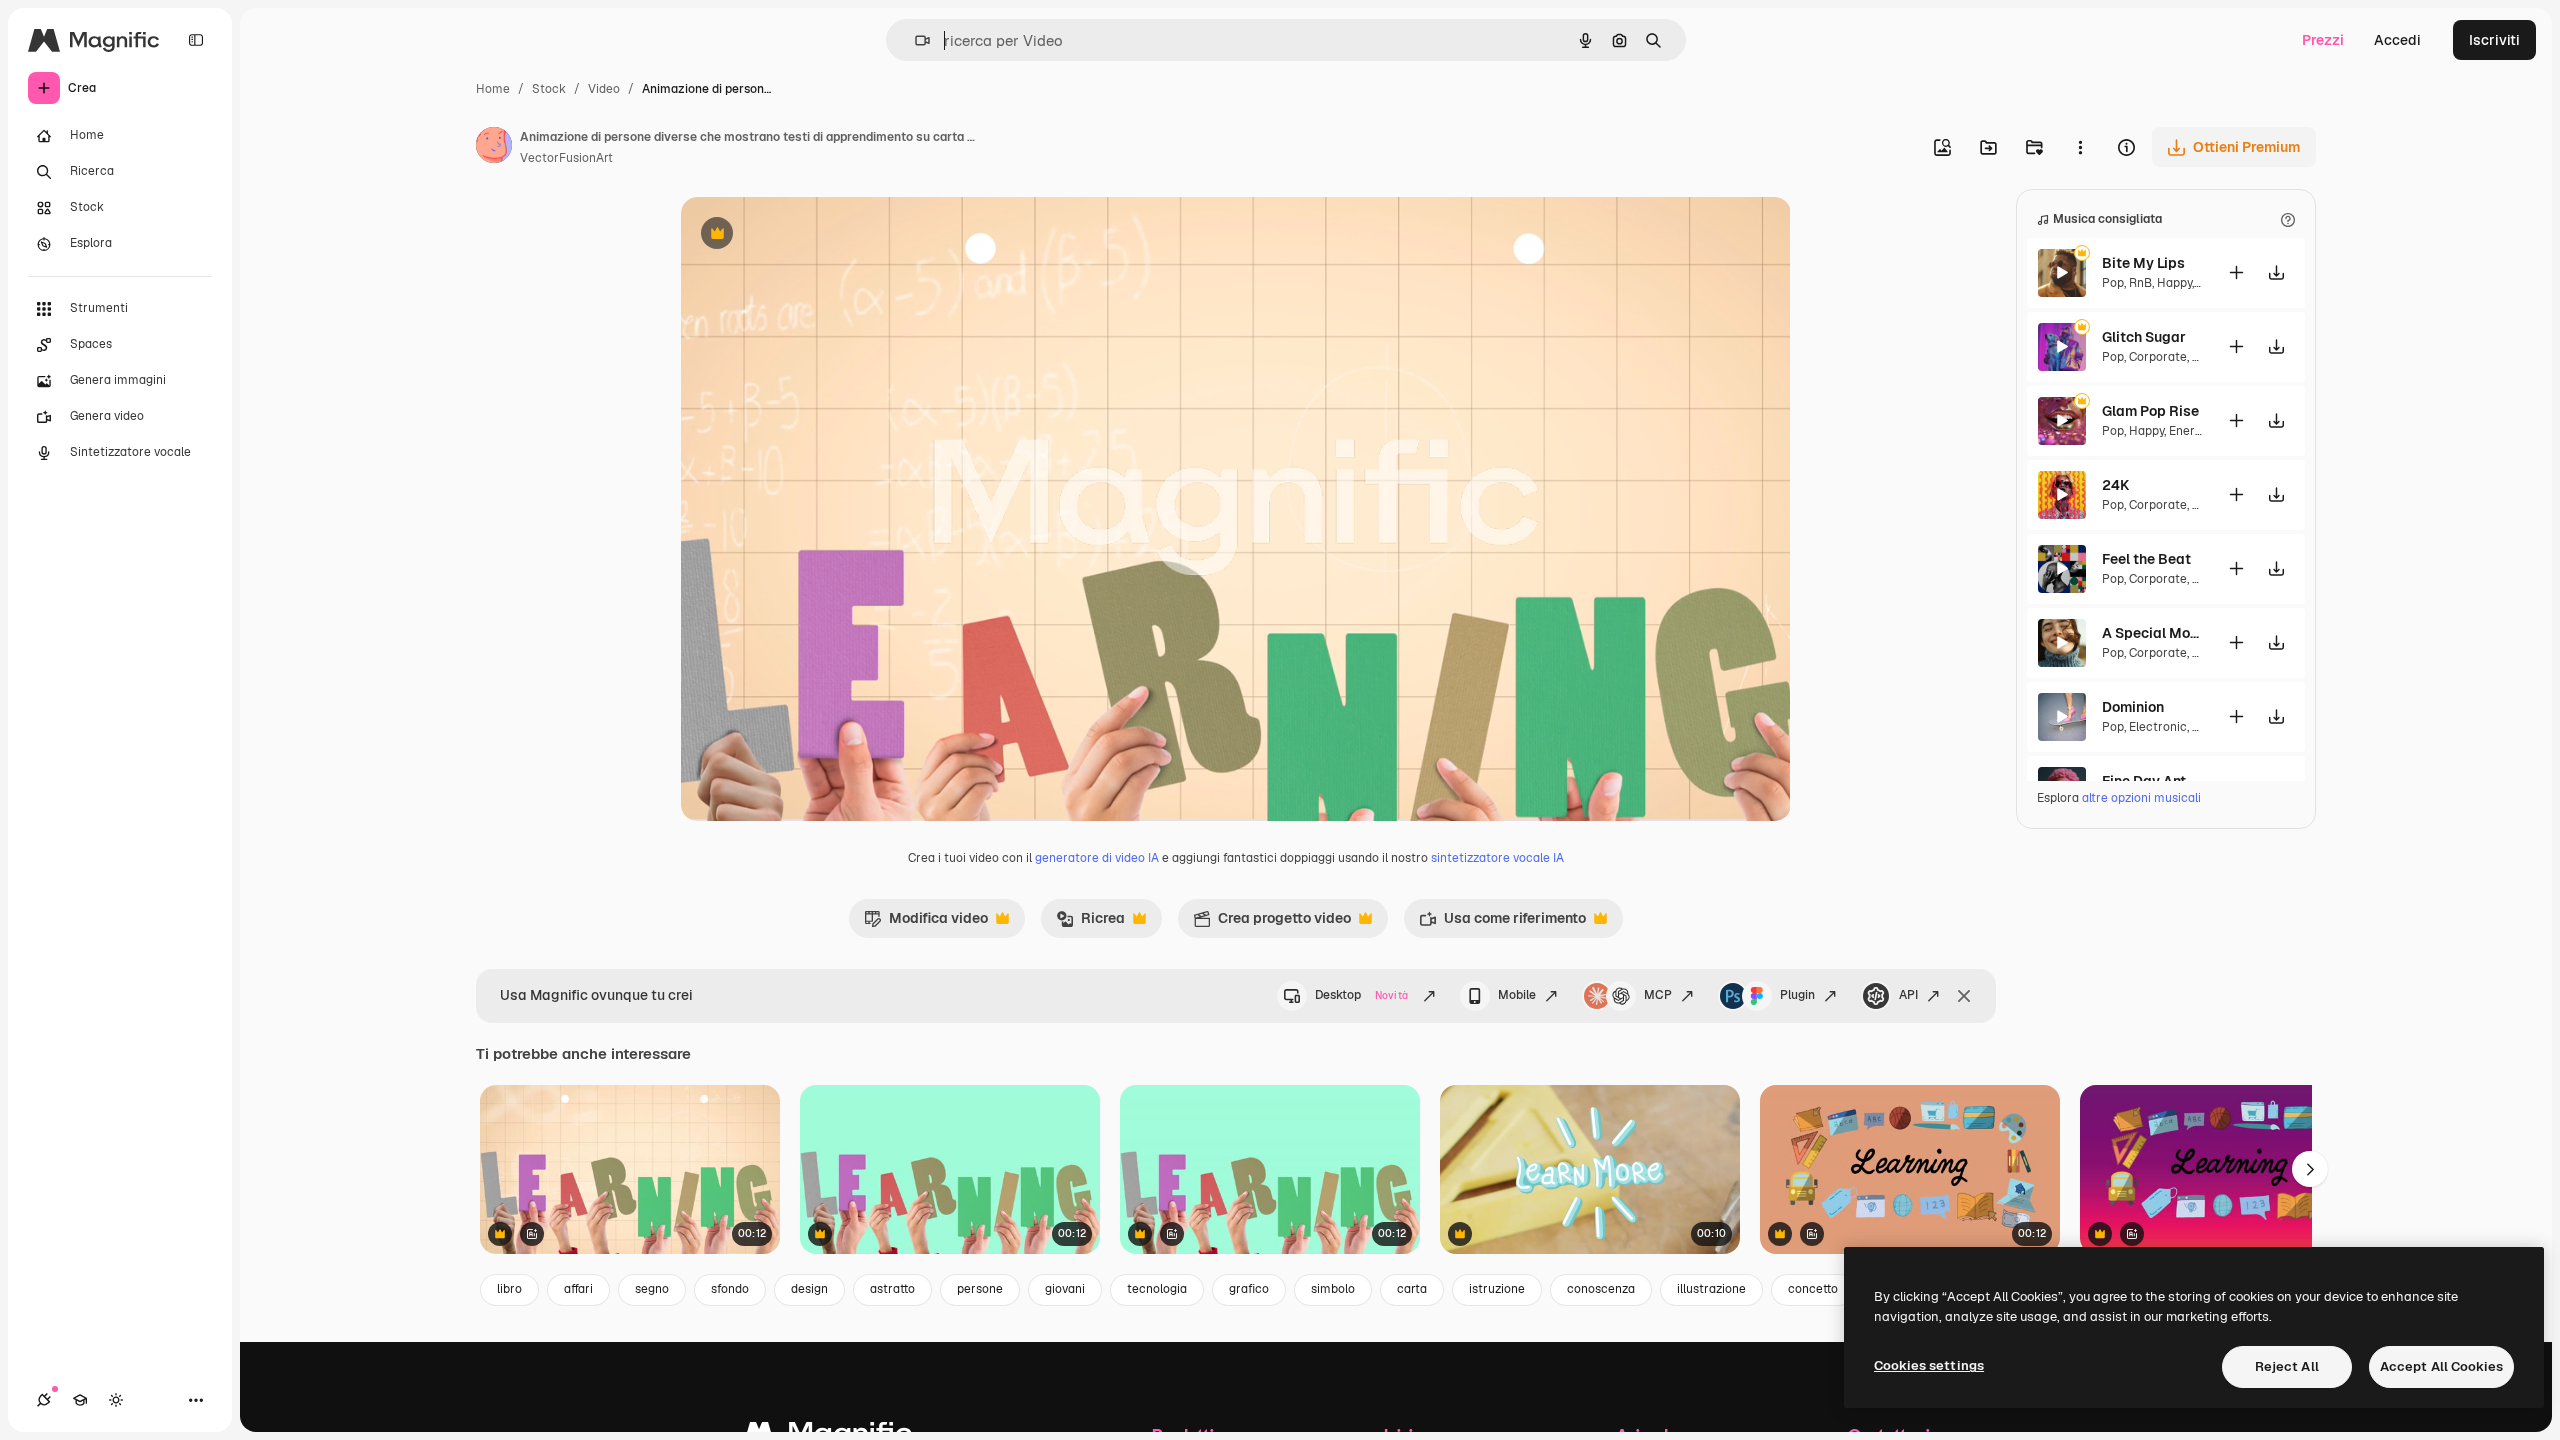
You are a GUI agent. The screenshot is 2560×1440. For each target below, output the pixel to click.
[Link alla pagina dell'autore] (494, 148)
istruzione (1497, 1289)
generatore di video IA (1097, 858)
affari (578, 1289)
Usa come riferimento (1502, 923)
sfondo (730, 1289)
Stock (549, 89)
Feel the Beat (2146, 559)
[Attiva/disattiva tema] (116, 1400)
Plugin (1797, 995)
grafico (1249, 1289)
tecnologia (1157, 1289)
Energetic (2196, 431)
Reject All (2287, 1366)
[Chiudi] (1964, 996)
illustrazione (1711, 1289)
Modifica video (926, 923)
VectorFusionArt (566, 158)
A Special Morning (2152, 633)
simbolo (1333, 1289)
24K (2115, 485)
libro (509, 1289)
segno (652, 1289)
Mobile (1517, 995)
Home (493, 89)
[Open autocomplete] (914, 40)
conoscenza (1601, 1289)
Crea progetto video (1272, 923)
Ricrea (1090, 923)
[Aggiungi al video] (2236, 272)
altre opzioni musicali (2141, 798)
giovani (1065, 1289)
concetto (1813, 1289)
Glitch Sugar (2144, 337)
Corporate (2158, 357)
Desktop (1361, 995)
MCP (1658, 995)
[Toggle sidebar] (196, 40)
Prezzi (2323, 40)
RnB (2140, 283)
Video (604, 89)
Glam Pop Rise (2150, 411)
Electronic (2158, 727)
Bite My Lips (2143, 263)
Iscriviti (2494, 40)
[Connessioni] (44, 1400)
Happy (2174, 283)
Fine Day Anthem (2152, 781)
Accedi (2397, 40)
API (1908, 995)
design (809, 1289)
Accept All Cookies (2441, 1366)
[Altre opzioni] (2080, 147)
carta (1412, 1289)
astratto (892, 1289)
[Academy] (80, 1400)
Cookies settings (1929, 1365)
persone (980, 1289)
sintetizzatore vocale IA (1497, 858)
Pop (2113, 283)
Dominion (2133, 707)
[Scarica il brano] (2276, 272)
